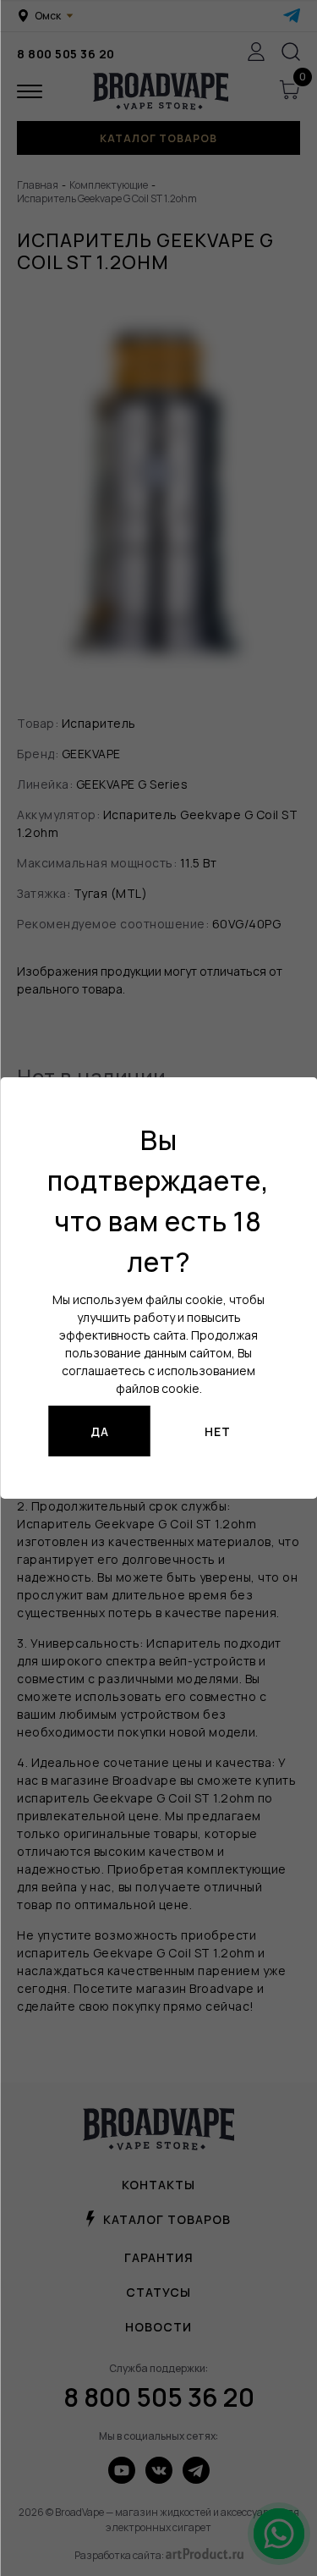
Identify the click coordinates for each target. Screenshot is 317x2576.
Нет (218, 1431)
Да (100, 1431)
